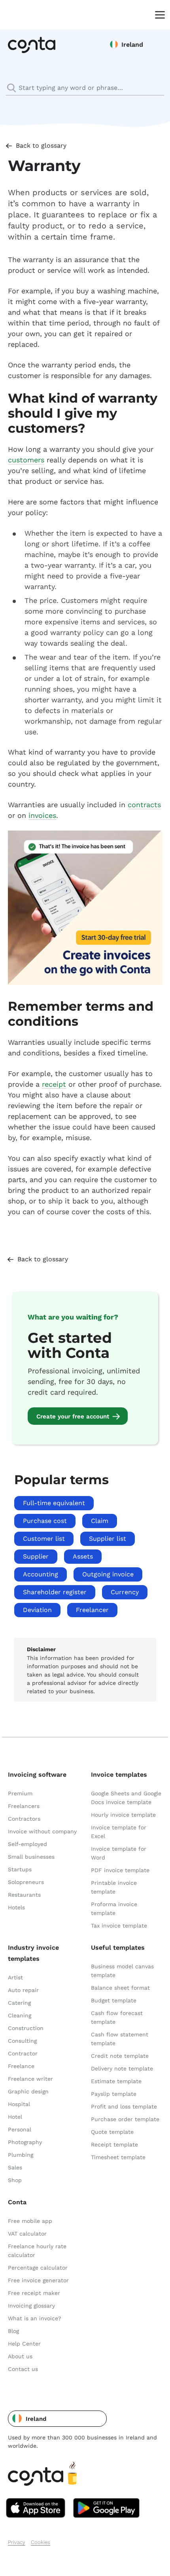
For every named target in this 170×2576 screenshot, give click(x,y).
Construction (26, 2028)
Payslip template (114, 2094)
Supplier (36, 1556)
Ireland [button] (132, 45)
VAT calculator (27, 2234)
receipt (54, 1084)
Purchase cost (45, 1521)
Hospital (19, 2104)
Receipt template (114, 2144)
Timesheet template (118, 2157)
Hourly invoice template (123, 1815)
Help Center (24, 2344)
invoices (42, 815)
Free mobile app (30, 2221)
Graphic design (28, 2091)
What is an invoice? (35, 2318)
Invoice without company (42, 1831)
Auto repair (23, 1990)
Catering (19, 2003)
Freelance (21, 2066)
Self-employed (27, 1844)
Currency (125, 1592)
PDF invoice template (120, 1870)
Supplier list (108, 1539)
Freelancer (92, 1610)
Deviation (37, 1610)
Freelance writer (30, 2079)
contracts (144, 805)
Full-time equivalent (54, 1503)
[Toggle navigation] (158, 14)
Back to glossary (41, 145)
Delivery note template (122, 2068)
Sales (15, 2167)
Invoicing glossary (31, 2306)
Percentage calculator (38, 2268)
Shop (15, 2180)
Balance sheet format (120, 1988)
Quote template (112, 2132)
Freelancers (24, 1806)
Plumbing (21, 2155)
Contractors (24, 1819)
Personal (20, 2129)
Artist (15, 1977)
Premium (20, 1793)
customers (26, 460)
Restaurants (24, 1895)
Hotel (15, 2117)
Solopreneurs (26, 1882)
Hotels (16, 1907)
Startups (20, 1869)
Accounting (41, 1574)
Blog (13, 2331)
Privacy (17, 2542)
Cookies (41, 2542)
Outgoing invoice (108, 1574)
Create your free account (73, 1416)
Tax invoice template (119, 1926)
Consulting (22, 2041)
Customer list (44, 1539)
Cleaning (20, 2015)
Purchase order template (125, 2119)
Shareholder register (55, 1592)
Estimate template (116, 2081)
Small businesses (31, 1857)
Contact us (23, 2369)
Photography (25, 2142)
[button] (57, 2419)
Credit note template (120, 2056)
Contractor (23, 2053)
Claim (100, 1521)
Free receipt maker (34, 2293)
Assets (83, 1556)
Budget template (114, 2000)
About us (20, 2356)
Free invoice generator (38, 2280)
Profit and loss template (124, 2106)
